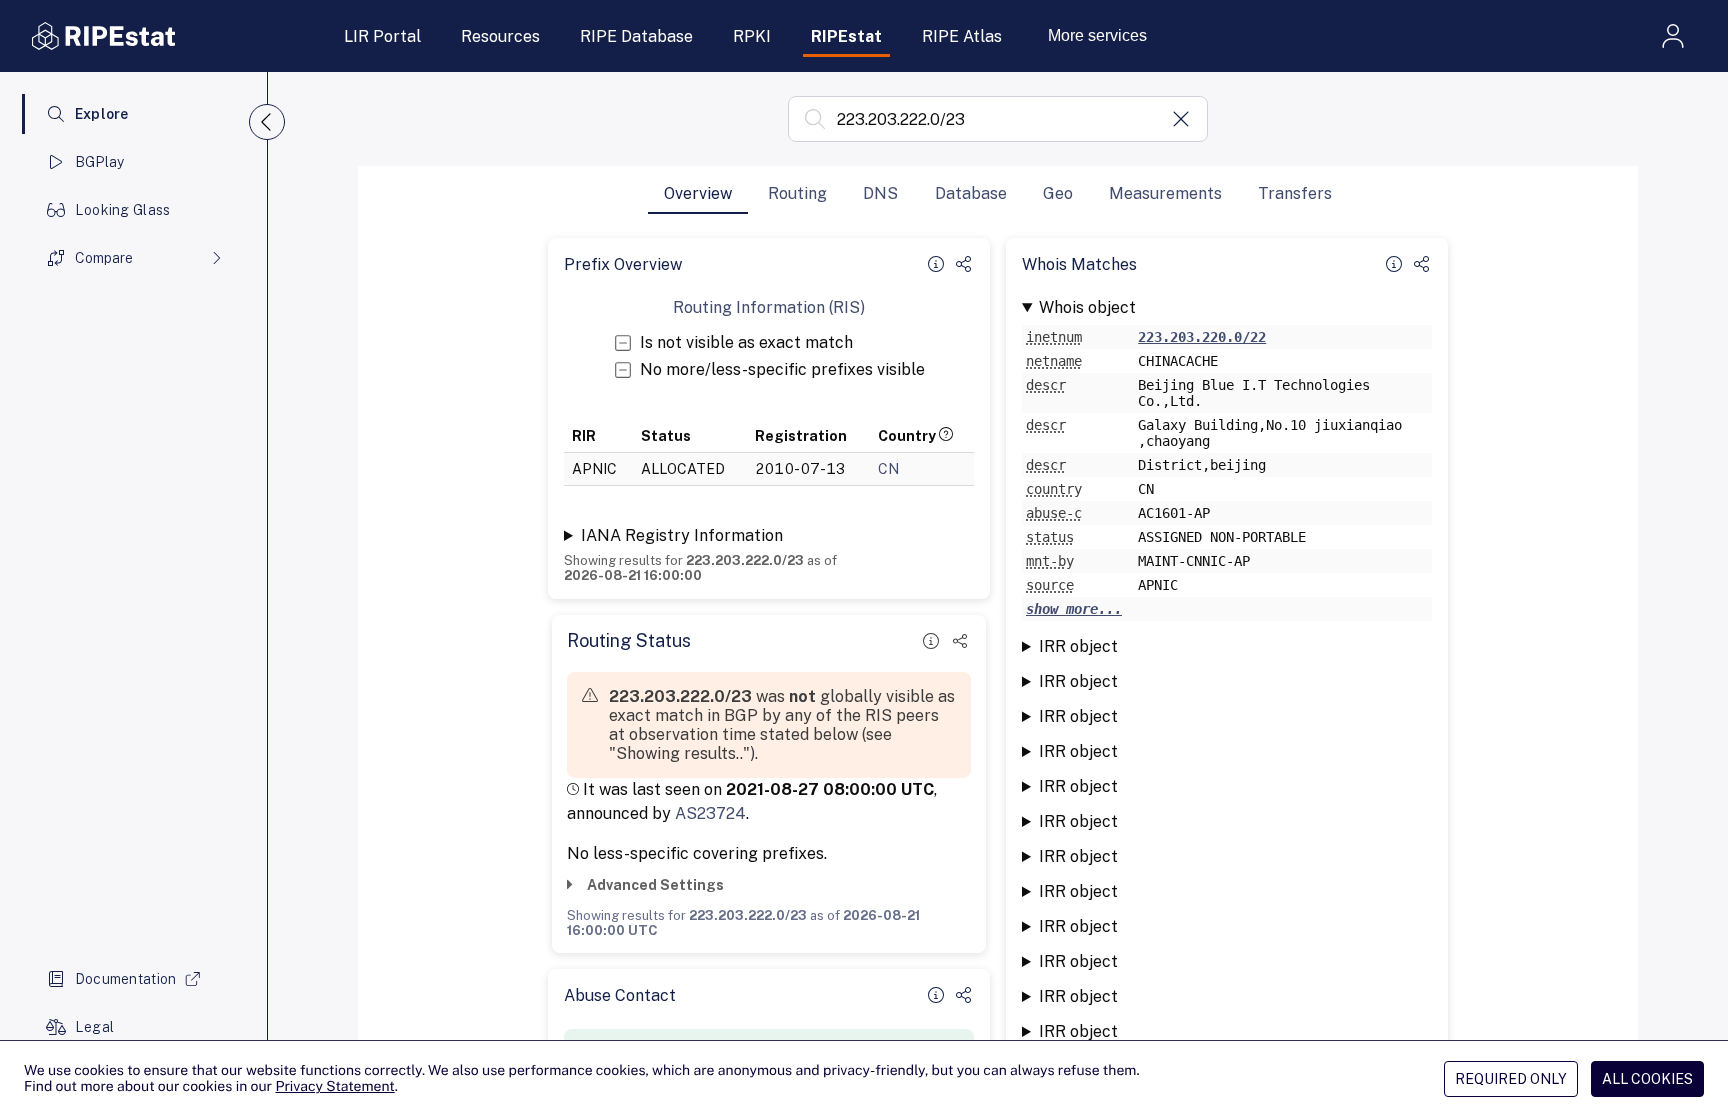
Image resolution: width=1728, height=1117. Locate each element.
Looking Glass (123, 210)
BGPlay (100, 162)
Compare (104, 258)
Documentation (126, 979)
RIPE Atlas (962, 36)
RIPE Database (636, 36)
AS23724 (710, 813)
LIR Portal (382, 36)
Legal (94, 1027)
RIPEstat (846, 36)
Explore (102, 114)
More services (1097, 35)
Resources (500, 36)
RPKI (752, 36)
